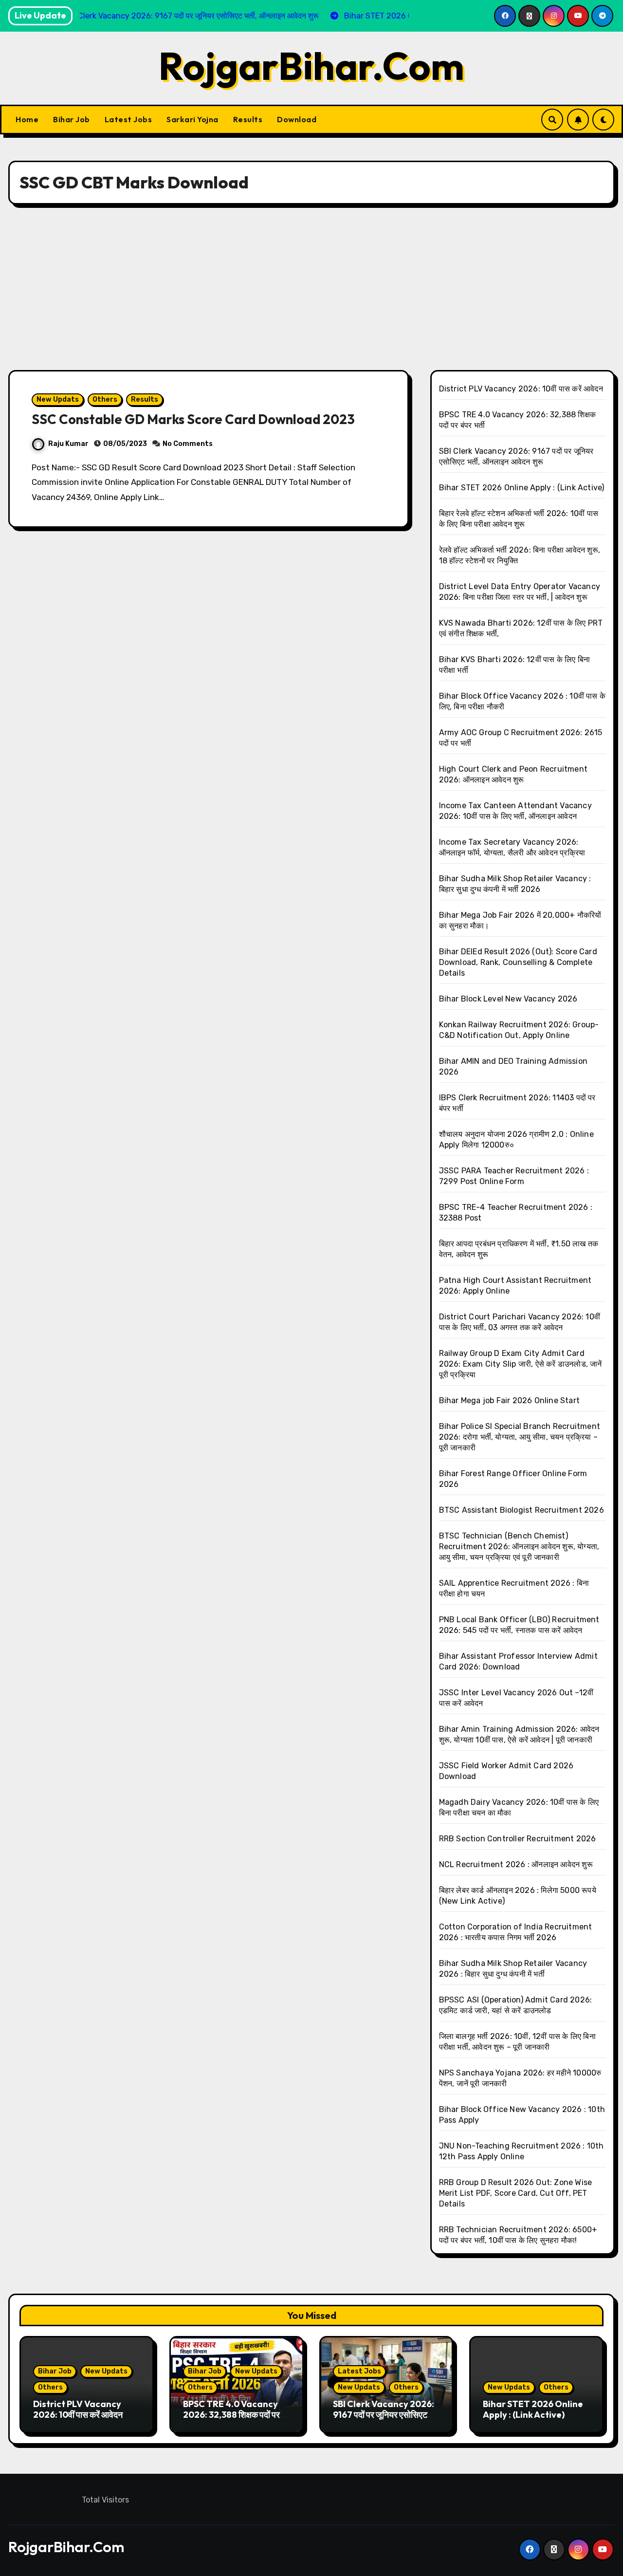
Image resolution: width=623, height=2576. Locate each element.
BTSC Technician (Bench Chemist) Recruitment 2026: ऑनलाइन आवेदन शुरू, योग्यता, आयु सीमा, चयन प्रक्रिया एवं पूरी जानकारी (519, 1547)
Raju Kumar (68, 444)
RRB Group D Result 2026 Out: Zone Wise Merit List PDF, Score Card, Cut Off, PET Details (516, 2193)
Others (105, 399)
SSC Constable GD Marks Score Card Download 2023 (193, 419)
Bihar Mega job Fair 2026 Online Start (509, 1400)
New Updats (58, 399)
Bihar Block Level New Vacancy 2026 (508, 999)
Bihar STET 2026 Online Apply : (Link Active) (522, 488)
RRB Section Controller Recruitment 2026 (518, 1839)
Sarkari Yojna (192, 119)
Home (27, 119)
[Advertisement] (311, 287)
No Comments (188, 444)
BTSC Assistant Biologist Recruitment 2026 (522, 1510)
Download (297, 119)
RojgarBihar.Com (311, 66)
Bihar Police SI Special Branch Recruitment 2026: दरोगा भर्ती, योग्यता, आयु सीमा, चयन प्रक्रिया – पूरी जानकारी (520, 1437)
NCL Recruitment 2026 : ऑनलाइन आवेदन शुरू (516, 1864)
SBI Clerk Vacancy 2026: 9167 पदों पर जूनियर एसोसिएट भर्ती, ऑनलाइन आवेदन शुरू (384, 2414)
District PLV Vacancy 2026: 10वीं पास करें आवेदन (521, 389)
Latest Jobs (128, 119)
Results (248, 119)
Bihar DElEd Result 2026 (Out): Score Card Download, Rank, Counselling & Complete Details (518, 962)
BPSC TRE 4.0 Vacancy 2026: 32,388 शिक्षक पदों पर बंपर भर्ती (231, 2414)
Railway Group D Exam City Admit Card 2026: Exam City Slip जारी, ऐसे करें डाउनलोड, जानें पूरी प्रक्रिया (521, 1364)
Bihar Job (72, 119)
